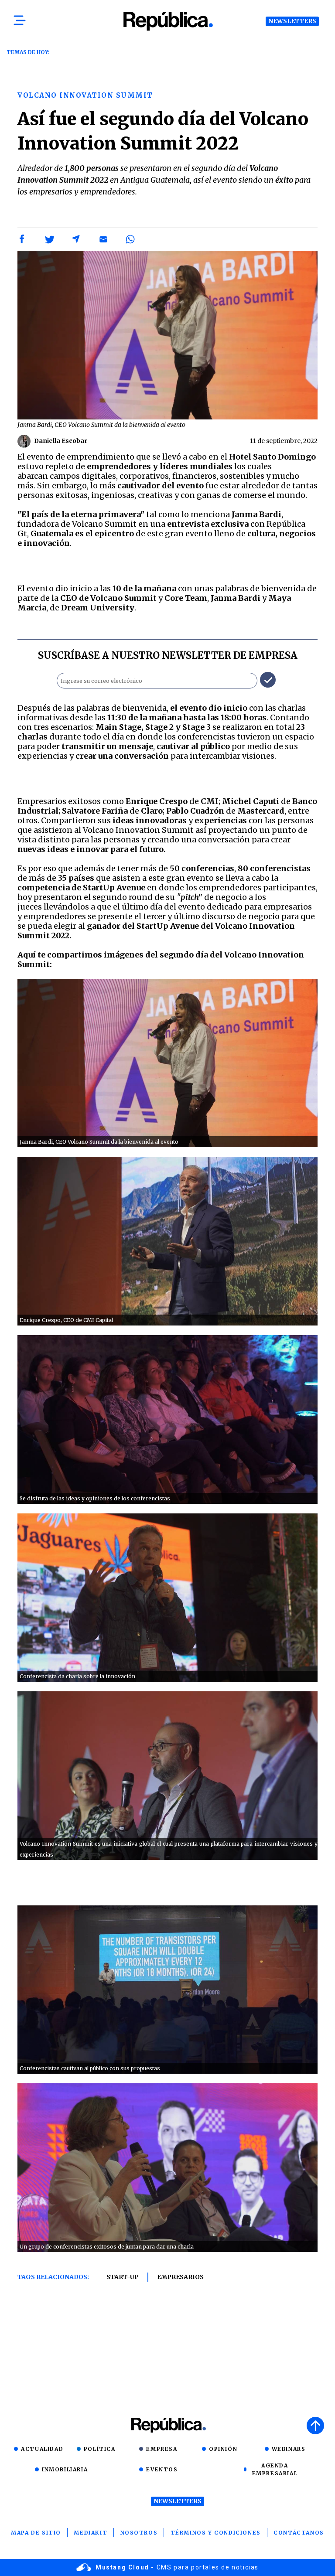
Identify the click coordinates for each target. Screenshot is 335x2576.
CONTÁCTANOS (299, 2533)
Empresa (162, 2449)
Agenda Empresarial (275, 2469)
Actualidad (42, 2449)
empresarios (180, 2277)
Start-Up (123, 2277)
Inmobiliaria (65, 2469)
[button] (22, 239)
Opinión (223, 2449)
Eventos (162, 2469)
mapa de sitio (36, 2533)
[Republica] (167, 21)
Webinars (289, 2449)
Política (100, 2449)
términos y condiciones (216, 2533)
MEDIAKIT (91, 2533)
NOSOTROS (139, 2533)
